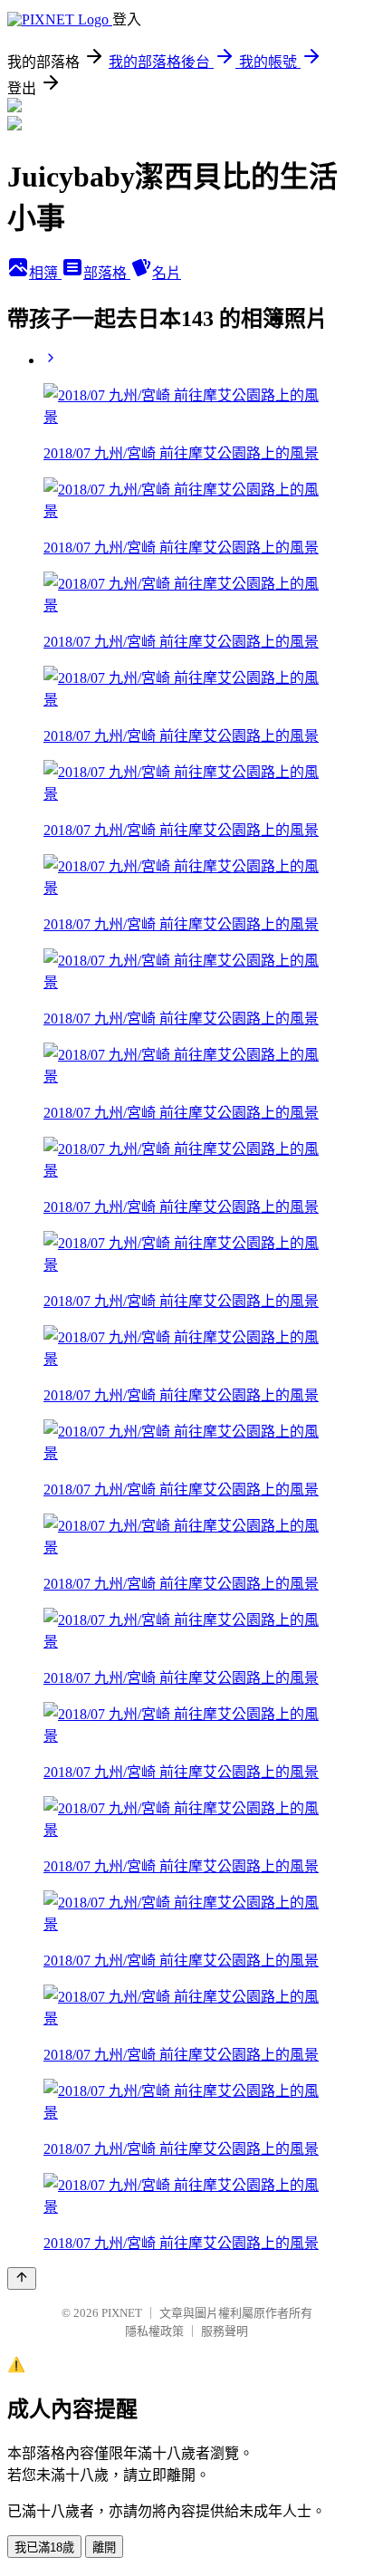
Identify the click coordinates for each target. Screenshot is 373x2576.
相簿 (45, 273)
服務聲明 (225, 2331)
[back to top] (22, 2278)
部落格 (107, 273)
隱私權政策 (154, 2331)
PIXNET (122, 2313)
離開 (104, 2547)
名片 (167, 273)
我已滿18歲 (44, 2547)
